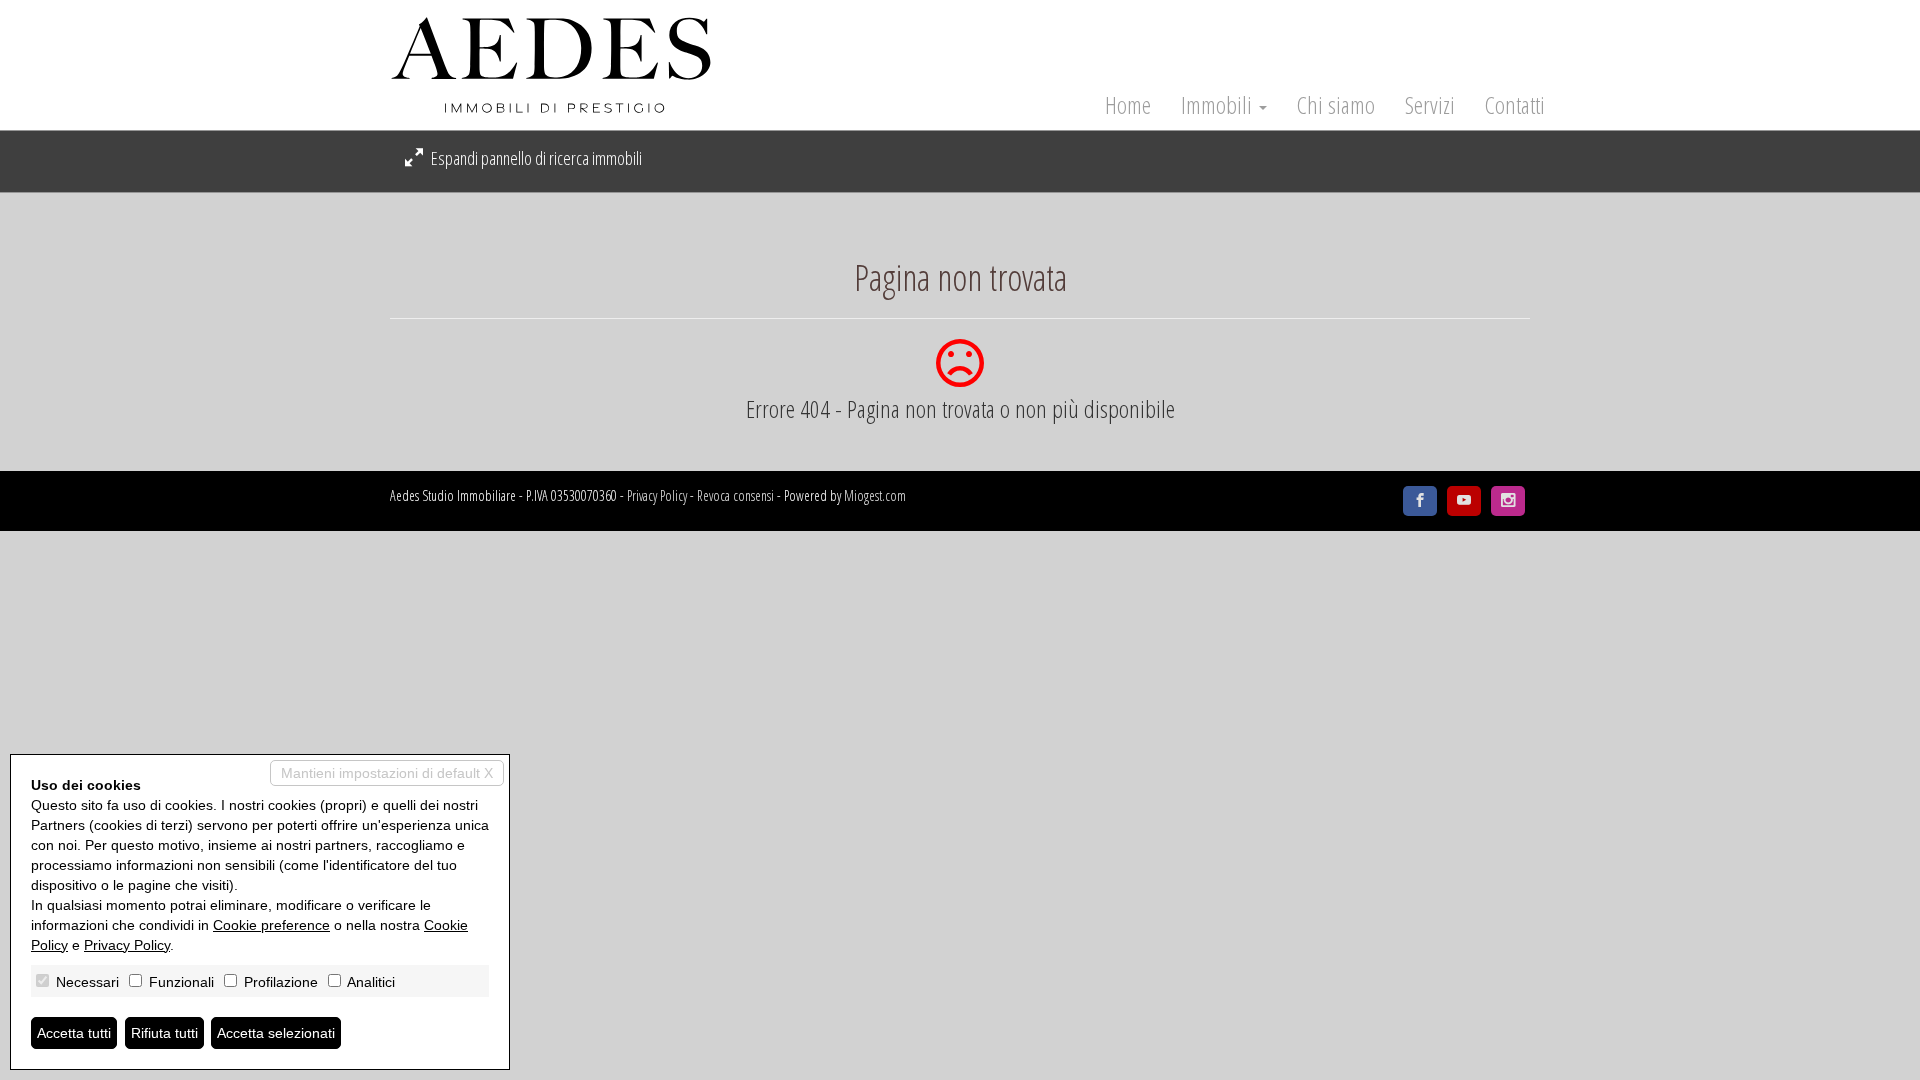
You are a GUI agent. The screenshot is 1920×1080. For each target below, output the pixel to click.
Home (1128, 105)
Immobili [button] (1219, 105)
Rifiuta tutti (164, 1033)
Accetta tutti (74, 1033)
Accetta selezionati (276, 1033)
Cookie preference (271, 925)
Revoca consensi (735, 495)
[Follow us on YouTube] (1464, 501)
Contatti (1515, 105)
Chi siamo (1336, 105)
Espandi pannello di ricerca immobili (535, 158)
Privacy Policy (657, 495)
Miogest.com (875, 495)
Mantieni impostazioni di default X (387, 773)
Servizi (1430, 105)
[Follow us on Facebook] (1420, 501)
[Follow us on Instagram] (1508, 501)
